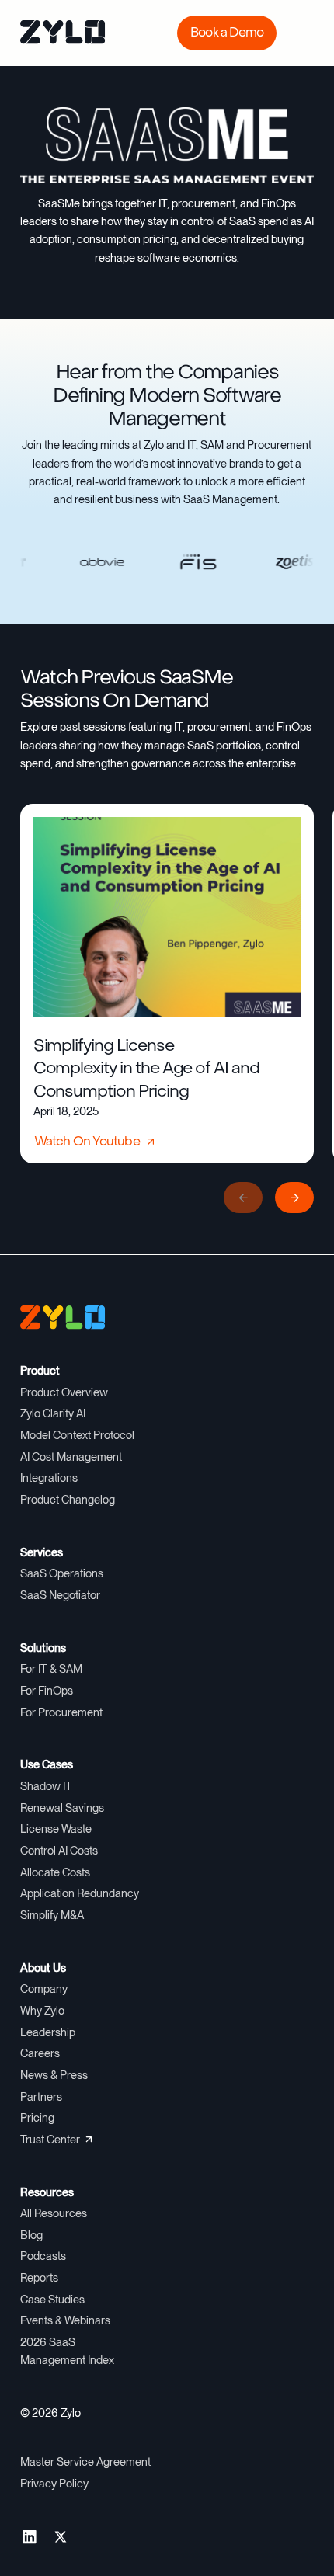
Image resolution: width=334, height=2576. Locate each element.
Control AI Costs (59, 1851)
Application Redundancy (80, 1893)
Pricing (37, 2118)
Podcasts (43, 2256)
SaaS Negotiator (60, 1595)
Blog (31, 2235)
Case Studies (52, 2300)
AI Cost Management (71, 1457)
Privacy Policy (54, 2484)
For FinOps (47, 1691)
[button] (298, 33)
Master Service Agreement (85, 2462)
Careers (40, 2053)
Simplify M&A (52, 1915)
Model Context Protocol (77, 1435)
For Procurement (61, 1712)
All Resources (54, 2213)
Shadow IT (46, 1786)
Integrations (49, 1478)
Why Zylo (42, 2011)
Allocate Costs (55, 1872)
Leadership (48, 2032)
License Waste (56, 1829)
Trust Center (50, 2140)
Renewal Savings (62, 1808)
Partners (41, 2097)
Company (44, 1989)
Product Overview (64, 1392)
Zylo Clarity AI (53, 1413)
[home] (51, 33)
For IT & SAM (51, 1669)
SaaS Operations (62, 1573)
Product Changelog (68, 1500)
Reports (39, 2278)
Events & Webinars (65, 2320)
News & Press (54, 2075)
